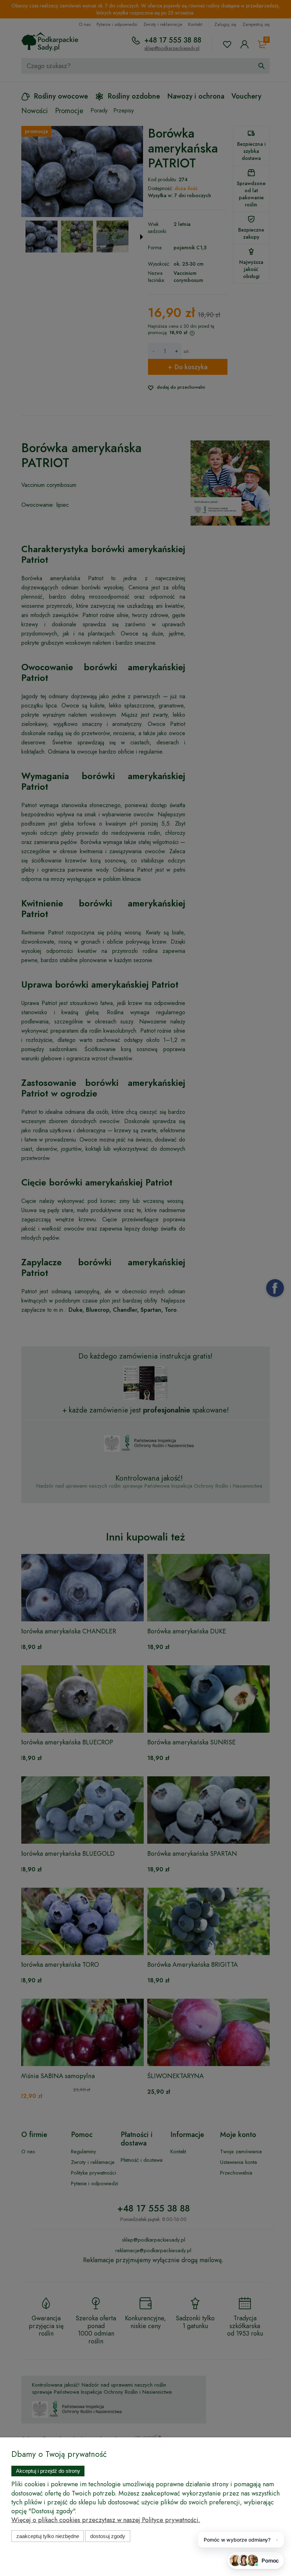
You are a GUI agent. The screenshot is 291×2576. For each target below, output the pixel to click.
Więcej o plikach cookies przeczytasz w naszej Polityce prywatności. (106, 2520)
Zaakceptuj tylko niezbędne (48, 2536)
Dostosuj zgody (108, 2536)
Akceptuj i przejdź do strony (48, 2471)
